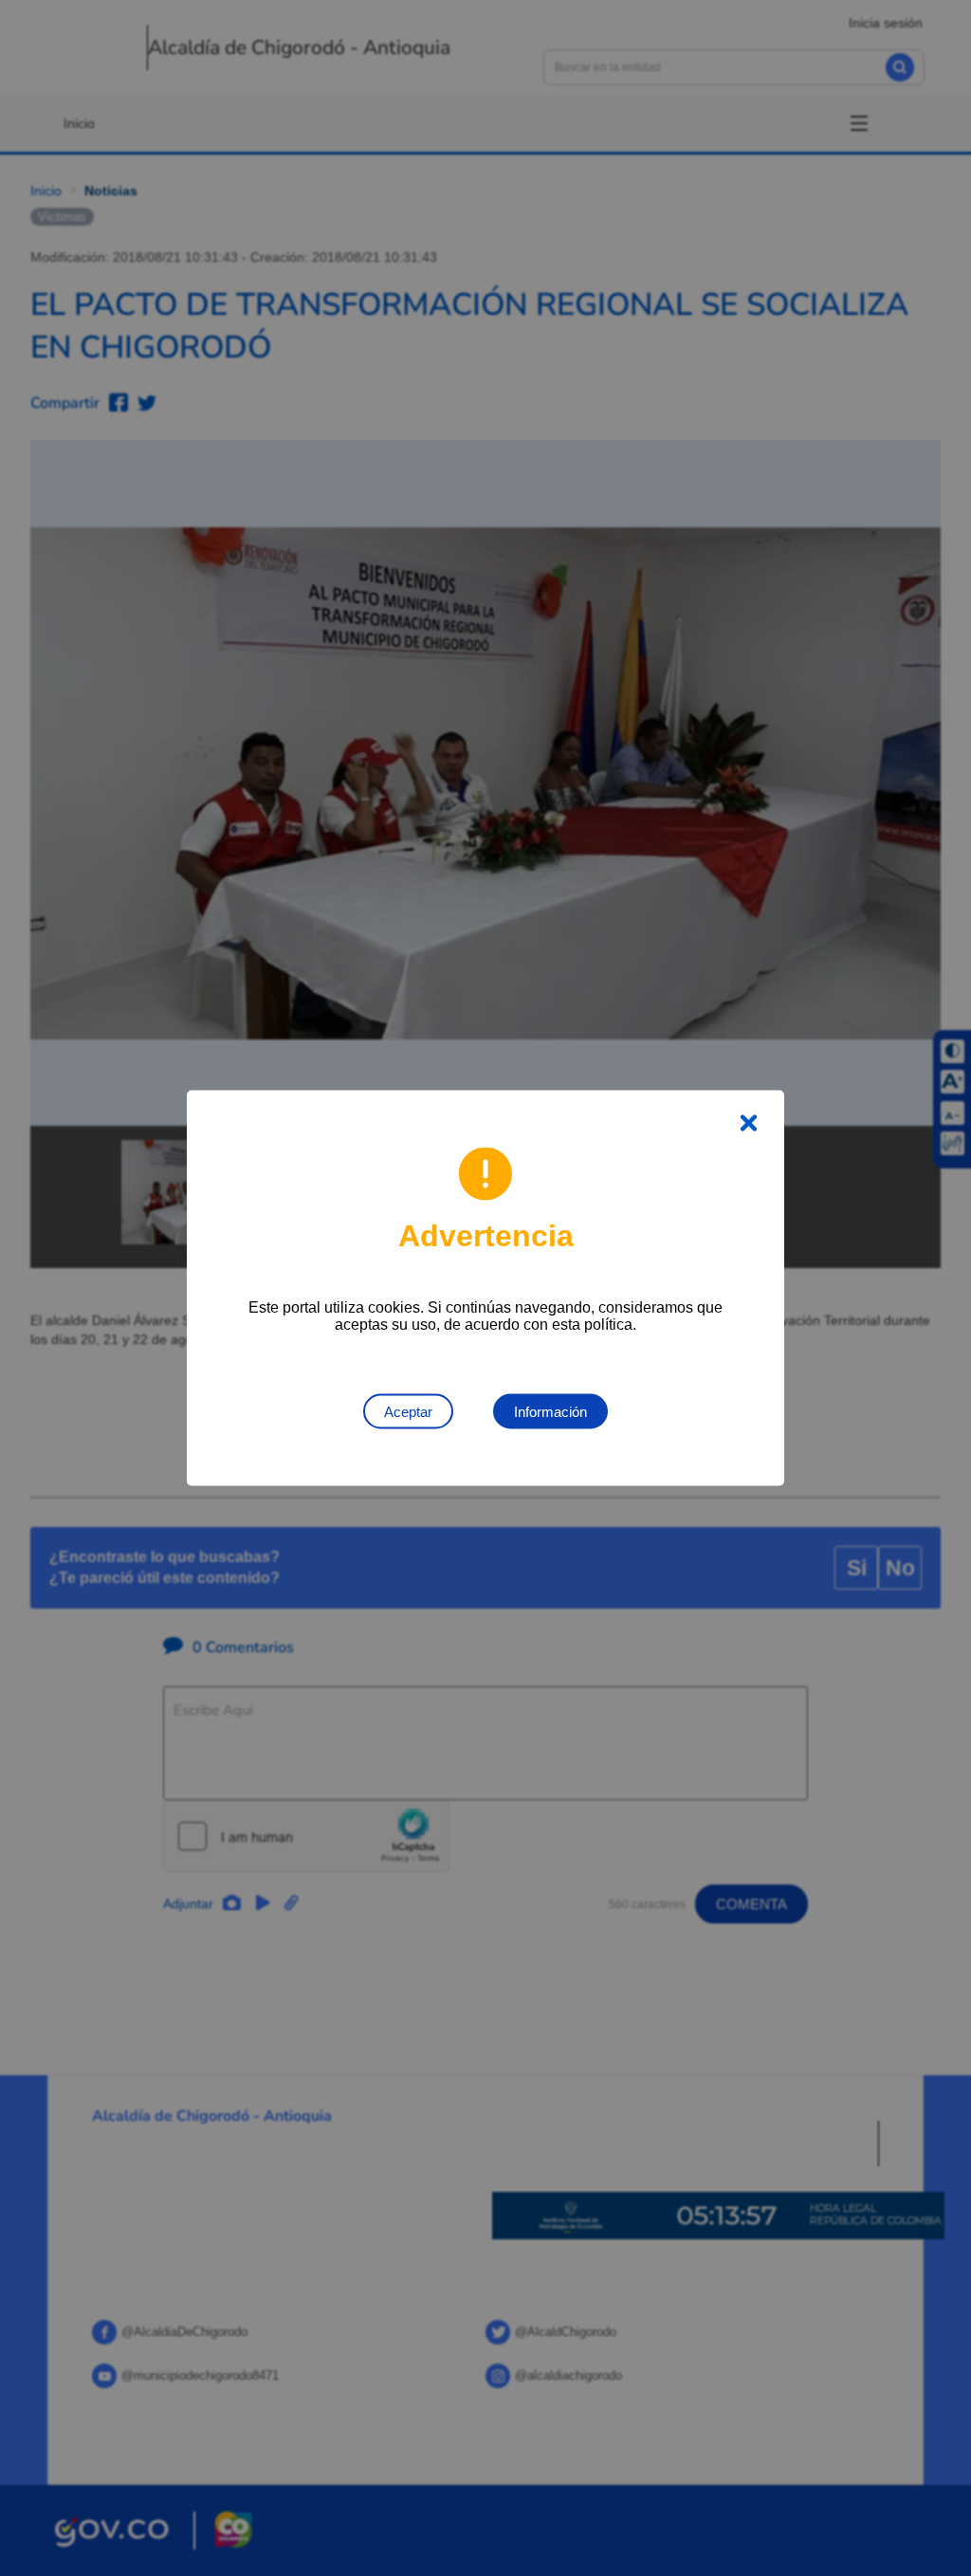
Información (550, 1412)
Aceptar (408, 1412)
